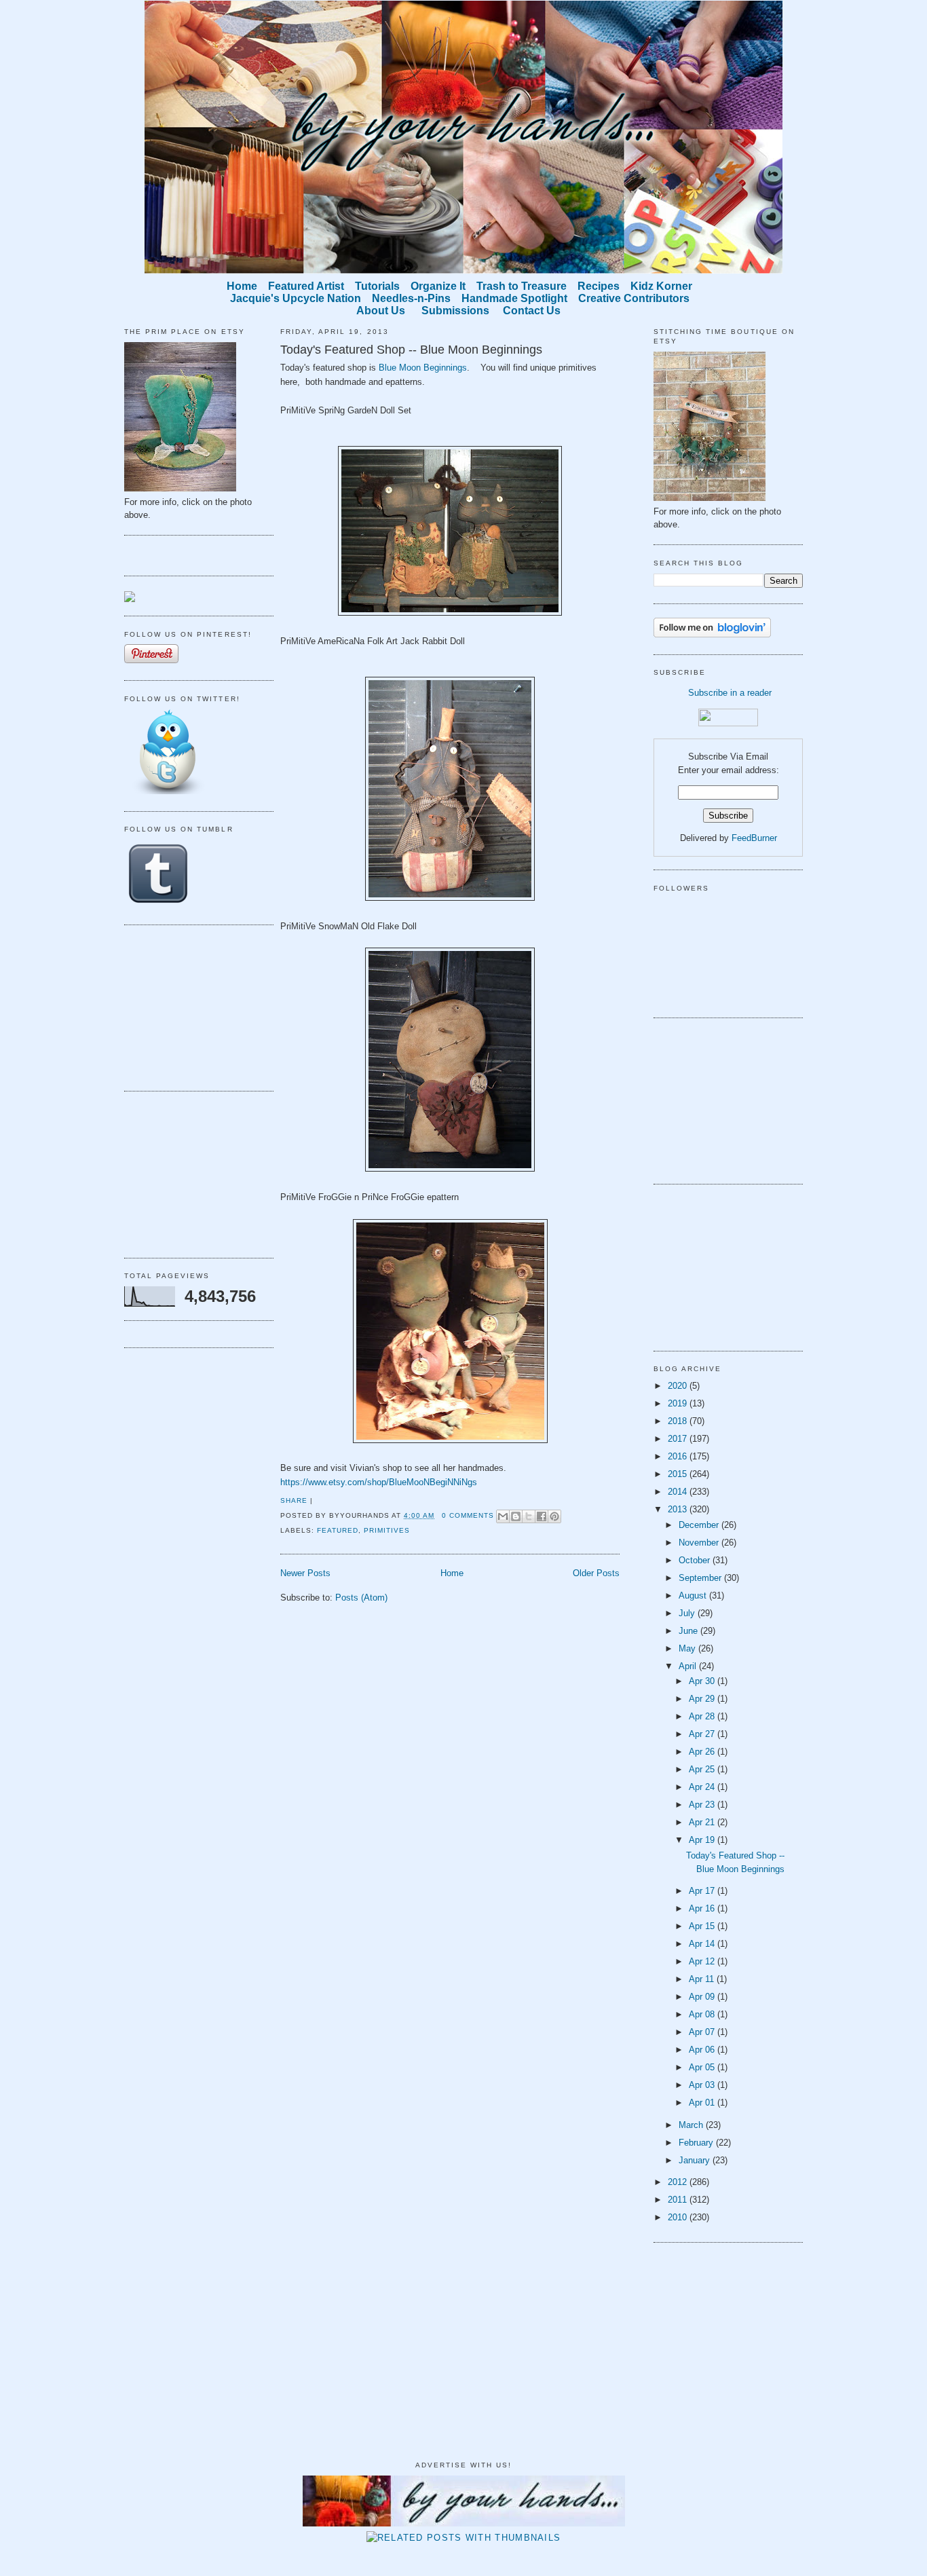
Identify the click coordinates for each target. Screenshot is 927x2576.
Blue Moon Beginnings (423, 368)
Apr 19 (703, 1840)
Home (452, 1573)
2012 (679, 2182)
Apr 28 (703, 1716)
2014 (679, 1492)
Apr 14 (703, 1944)
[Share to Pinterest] (554, 1516)
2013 (679, 1509)
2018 (679, 1421)
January (696, 2160)
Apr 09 (703, 1997)
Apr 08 (703, 2014)
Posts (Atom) (361, 1598)
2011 (679, 2200)
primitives (387, 1530)
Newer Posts (305, 1573)
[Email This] (503, 1516)
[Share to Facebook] (542, 1516)
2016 (679, 1456)
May (688, 1648)
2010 (679, 2217)
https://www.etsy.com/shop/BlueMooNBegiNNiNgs (379, 1482)
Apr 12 (703, 1961)
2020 (679, 1386)
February (697, 2143)
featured (338, 1530)
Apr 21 (703, 1822)
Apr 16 (703, 1908)
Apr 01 (703, 2103)
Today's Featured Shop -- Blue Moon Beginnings (411, 350)
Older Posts (596, 1573)
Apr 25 (703, 1769)
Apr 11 (703, 1979)
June (689, 1631)
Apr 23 (703, 1805)
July (688, 1613)
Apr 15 (703, 1926)
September (701, 1578)
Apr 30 (703, 1681)
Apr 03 (703, 2085)
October (696, 1560)
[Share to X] (529, 1516)
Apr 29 (703, 1699)
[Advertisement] (192, 1006)
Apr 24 (703, 1787)
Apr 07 (703, 2032)
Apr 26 (703, 1752)
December (700, 1525)
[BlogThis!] (516, 1516)
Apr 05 (703, 2067)
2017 (679, 1439)
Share (294, 1500)
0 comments (468, 1515)
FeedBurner (754, 838)
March (692, 2125)
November (700, 1543)
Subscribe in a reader (730, 693)
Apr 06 (703, 2050)
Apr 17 (703, 1891)
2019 (679, 1403)
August (694, 1595)
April (689, 1666)
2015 (679, 1474)
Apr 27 (703, 1734)
